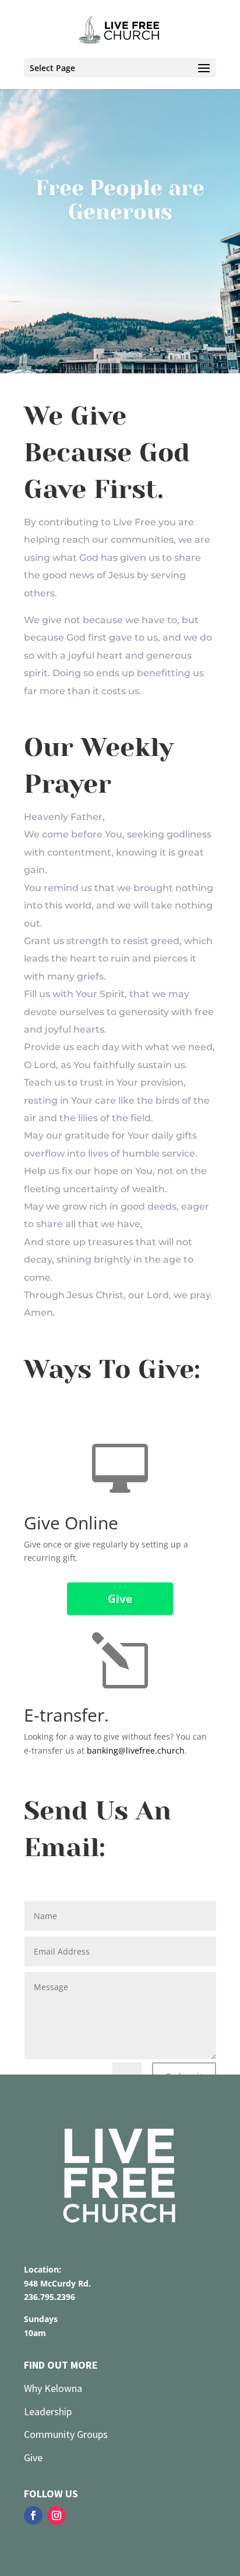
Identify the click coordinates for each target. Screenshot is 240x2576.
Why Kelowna (53, 2388)
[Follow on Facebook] (33, 2515)
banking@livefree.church (136, 1750)
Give (120, 1599)
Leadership (49, 2411)
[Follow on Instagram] (57, 2515)
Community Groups (66, 2434)
